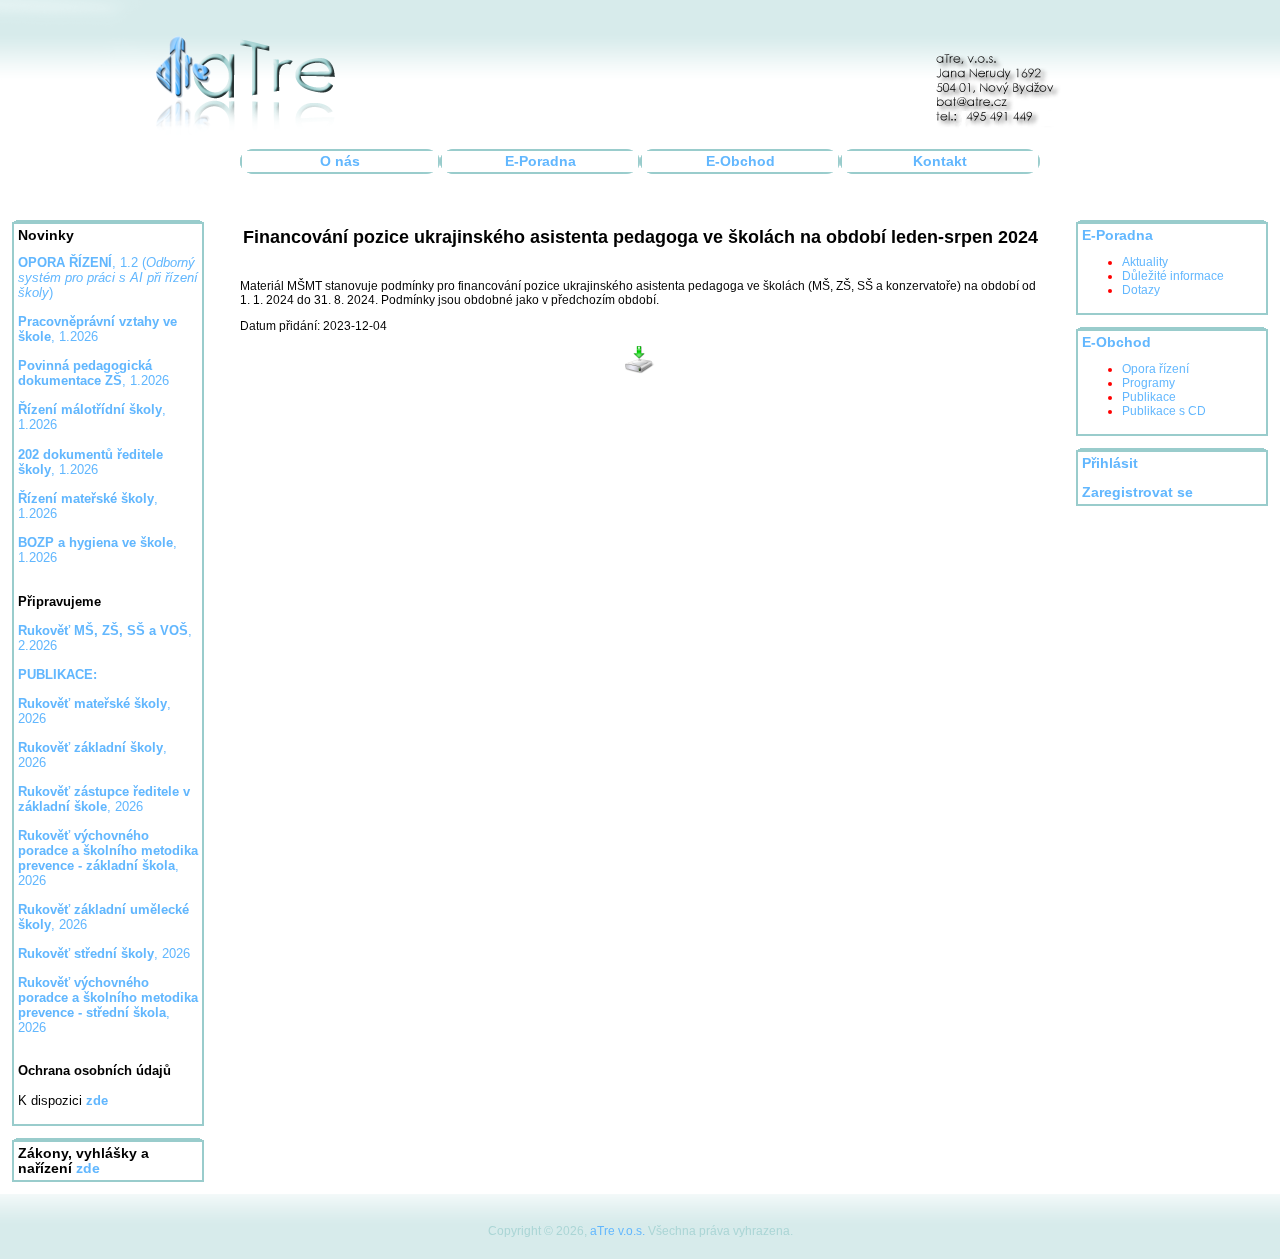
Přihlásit (1110, 463)
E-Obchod (740, 161)
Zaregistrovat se (1137, 492)
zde (88, 1168)
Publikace (1149, 397)
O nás (340, 161)
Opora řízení (1155, 369)
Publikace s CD (1164, 411)
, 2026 (104, 799)
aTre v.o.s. (617, 1231)
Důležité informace (1173, 276)
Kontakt (940, 161)
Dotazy (1141, 290)
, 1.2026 (93, 373)
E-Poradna (540, 161)
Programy (1148, 383)
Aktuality (1145, 262)
